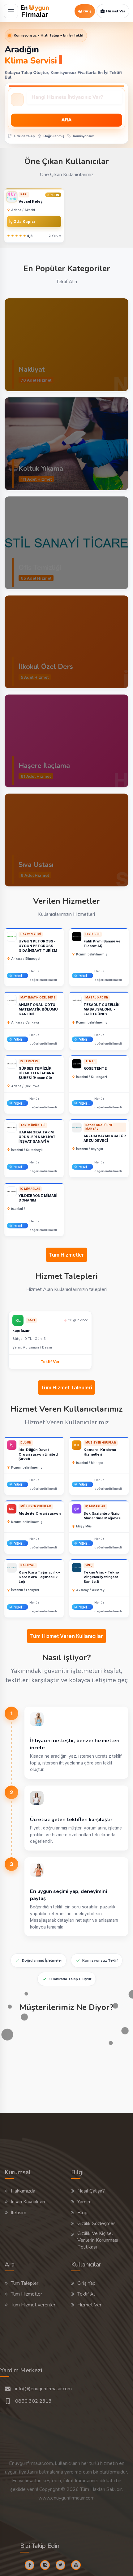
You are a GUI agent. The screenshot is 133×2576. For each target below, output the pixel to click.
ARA (66, 120)
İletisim (19, 2213)
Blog (82, 2213)
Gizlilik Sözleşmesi (97, 2223)
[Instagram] (47, 2565)
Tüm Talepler (25, 2283)
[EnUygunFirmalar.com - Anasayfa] (35, 11)
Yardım (84, 2202)
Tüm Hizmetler (66, 1255)
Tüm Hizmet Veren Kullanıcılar (66, 1636)
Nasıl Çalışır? (91, 2191)
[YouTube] (78, 2565)
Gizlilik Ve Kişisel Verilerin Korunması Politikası (98, 2240)
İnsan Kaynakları (28, 2202)
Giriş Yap (86, 2283)
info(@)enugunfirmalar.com (43, 2389)
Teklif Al (86, 2294)
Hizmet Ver (89, 2305)
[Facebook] (32, 2565)
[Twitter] (63, 2565)
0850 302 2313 (33, 2401)
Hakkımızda (23, 2191)
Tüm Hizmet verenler (33, 2305)
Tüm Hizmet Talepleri (66, 1388)
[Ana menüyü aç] (11, 11)
